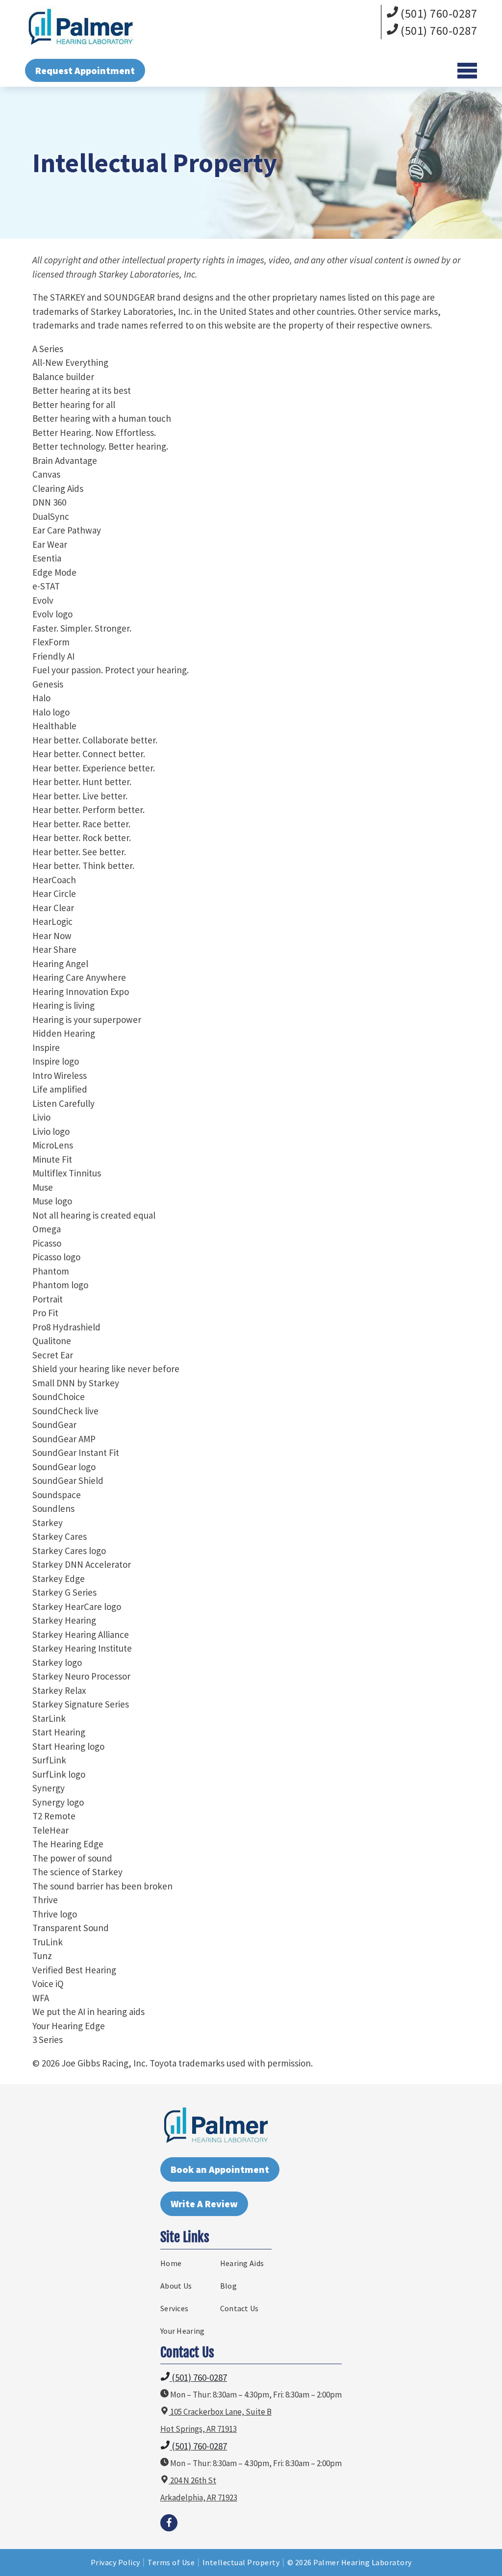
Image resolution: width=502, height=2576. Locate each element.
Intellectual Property (241, 2562)
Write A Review (204, 2204)
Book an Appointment (220, 2169)
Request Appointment (85, 70)
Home (171, 2263)
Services (174, 2308)
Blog (228, 2286)
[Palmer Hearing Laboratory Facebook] (169, 2523)
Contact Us (239, 2308)
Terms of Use (171, 2562)
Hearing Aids (242, 2263)
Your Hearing (183, 2331)
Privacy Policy (115, 2562)
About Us (176, 2286)
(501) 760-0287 (438, 13)
